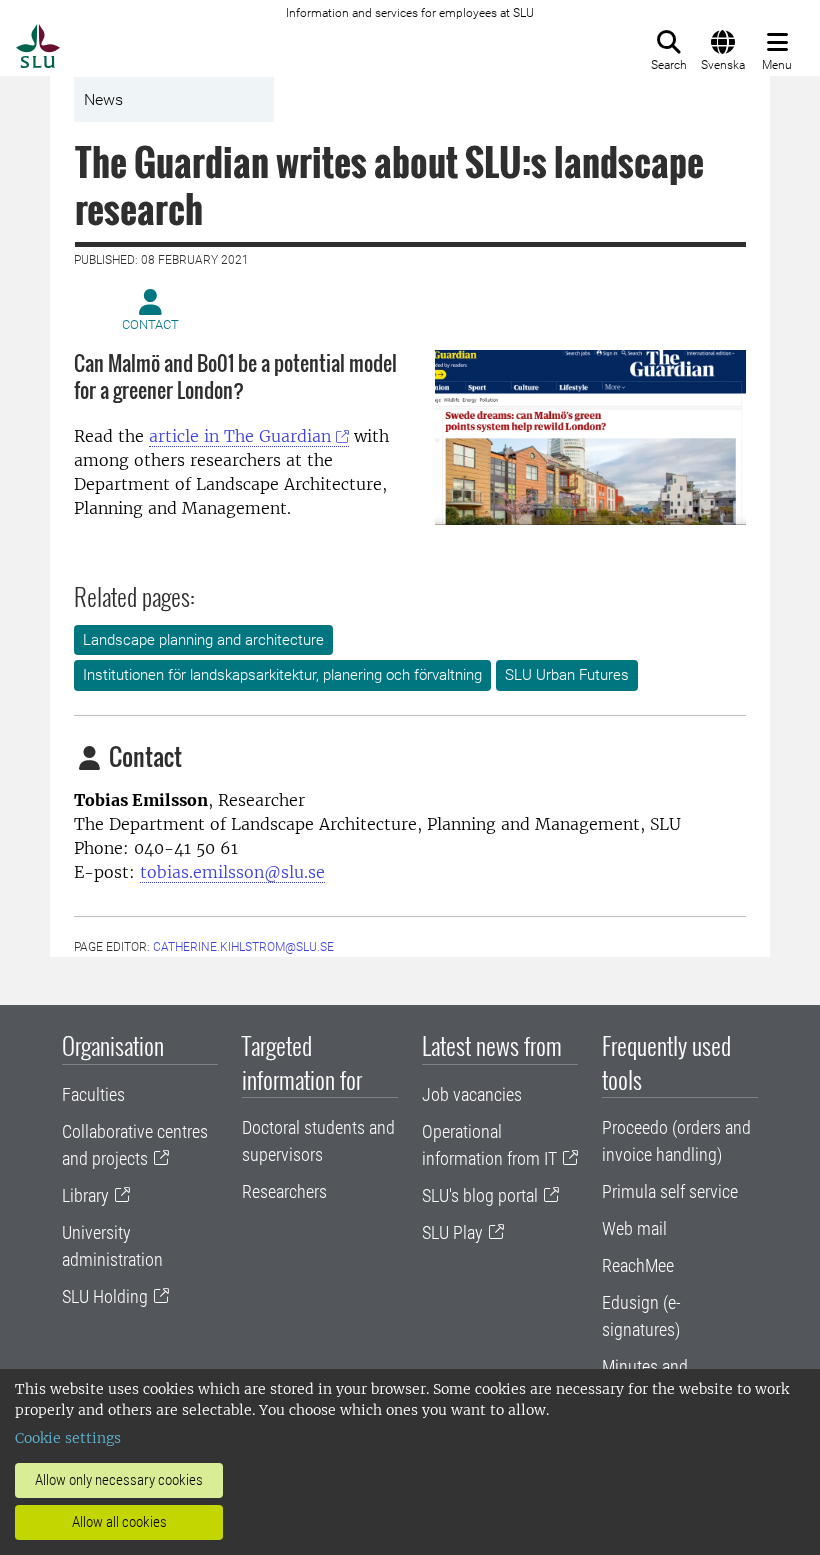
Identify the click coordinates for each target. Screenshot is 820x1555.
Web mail (634, 1228)
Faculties (93, 1094)
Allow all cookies (119, 1522)
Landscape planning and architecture (203, 640)
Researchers (284, 1191)
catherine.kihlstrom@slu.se (243, 947)
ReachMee (638, 1265)
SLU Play (452, 1232)
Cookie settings (68, 1438)
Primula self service (670, 1191)
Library (85, 1195)
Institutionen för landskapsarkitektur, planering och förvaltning (282, 675)
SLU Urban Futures (567, 675)
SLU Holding (105, 1296)
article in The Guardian (240, 436)
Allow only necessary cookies (119, 1480)
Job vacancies (472, 1094)
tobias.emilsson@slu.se (232, 872)
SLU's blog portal (480, 1195)
